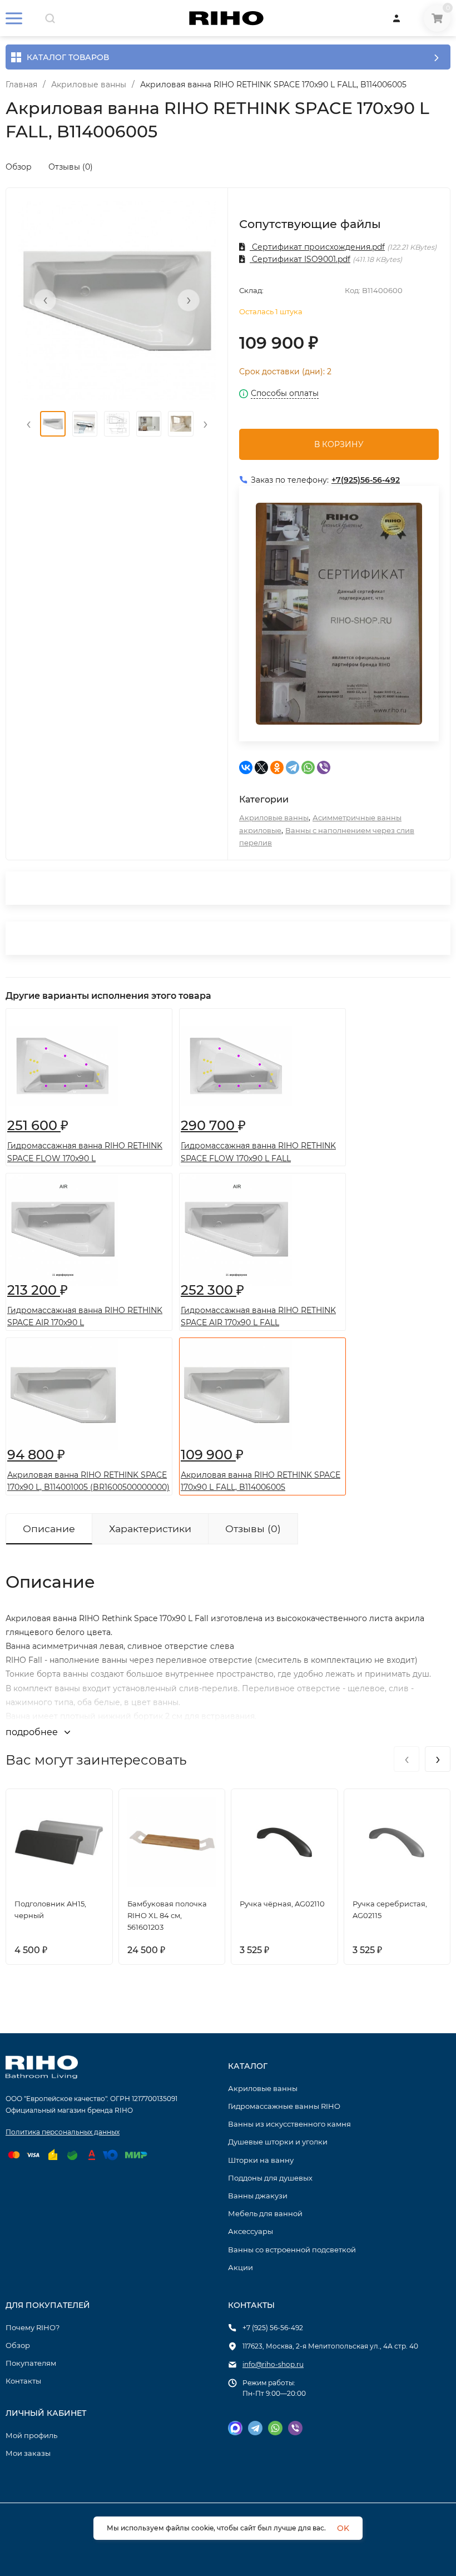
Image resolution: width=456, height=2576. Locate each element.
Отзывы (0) (71, 167)
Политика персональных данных (63, 2132)
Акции (241, 2267)
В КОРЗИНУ (339, 444)
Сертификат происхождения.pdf (317, 247)
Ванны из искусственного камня (289, 2124)
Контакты (23, 2381)
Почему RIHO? (33, 2327)
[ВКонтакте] (246, 767)
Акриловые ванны (89, 85)
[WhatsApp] (308, 767)
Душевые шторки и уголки (278, 2142)
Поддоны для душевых (270, 2178)
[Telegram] (293, 767)
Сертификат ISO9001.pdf (300, 259)
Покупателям (31, 2363)
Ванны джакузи (258, 2196)
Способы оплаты (285, 394)
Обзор (19, 167)
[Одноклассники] (277, 767)
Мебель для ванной (265, 2213)
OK (343, 2528)
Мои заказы (28, 2453)
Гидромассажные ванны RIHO (284, 2106)
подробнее (33, 1732)
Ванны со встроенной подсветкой (292, 2250)
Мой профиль (31, 2435)
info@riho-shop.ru (273, 2364)
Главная (21, 85)
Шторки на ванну (261, 2160)
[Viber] (324, 767)
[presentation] (45, 300)
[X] (261, 767)
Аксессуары (251, 2231)
